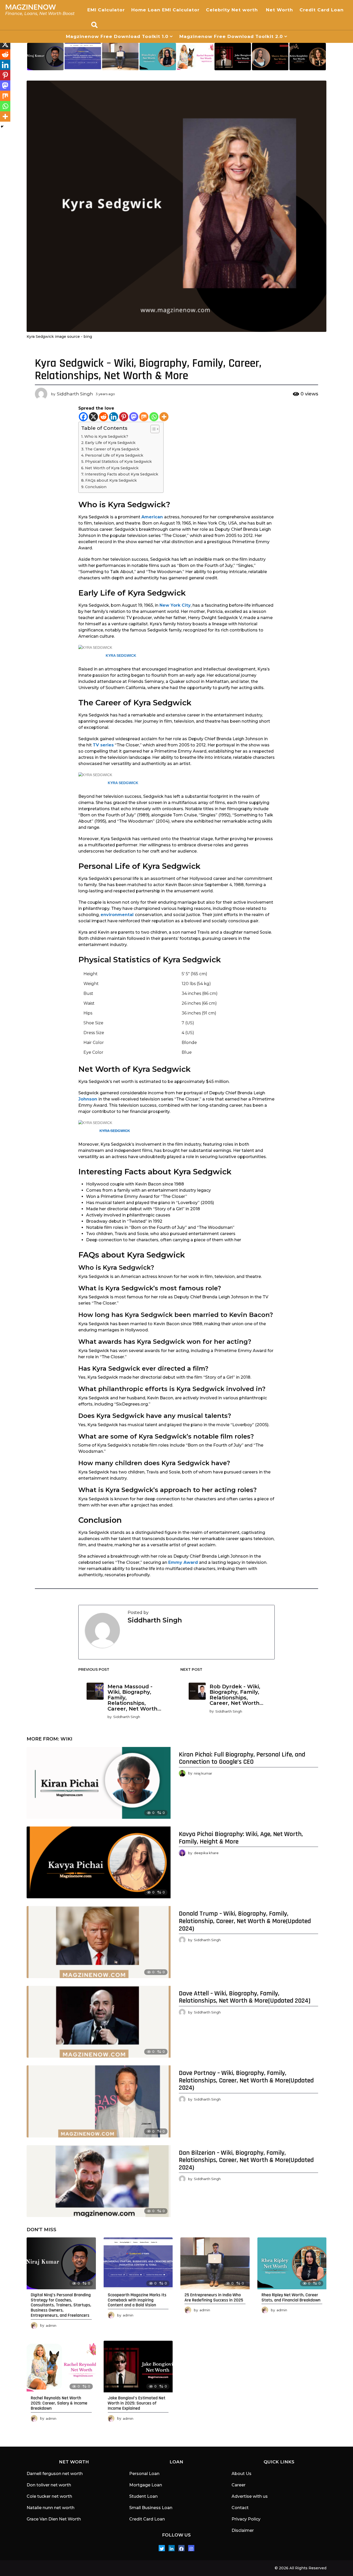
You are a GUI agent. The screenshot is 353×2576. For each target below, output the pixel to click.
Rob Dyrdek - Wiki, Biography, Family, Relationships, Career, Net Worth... (236, 1695)
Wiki (66, 1739)
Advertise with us (250, 2496)
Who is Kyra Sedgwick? (106, 436)
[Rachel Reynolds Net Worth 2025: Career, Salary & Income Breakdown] (61, 2367)
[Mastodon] (134, 417)
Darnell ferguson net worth (55, 2474)
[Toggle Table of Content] (152, 429)
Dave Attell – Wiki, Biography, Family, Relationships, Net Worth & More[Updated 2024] (245, 1997)
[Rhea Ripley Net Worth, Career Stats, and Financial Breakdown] (292, 2263)
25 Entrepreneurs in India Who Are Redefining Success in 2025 (214, 2297)
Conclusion (96, 487)
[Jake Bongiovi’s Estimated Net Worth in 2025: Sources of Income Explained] (138, 2367)
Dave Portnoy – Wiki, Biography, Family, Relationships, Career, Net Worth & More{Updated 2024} (246, 2080)
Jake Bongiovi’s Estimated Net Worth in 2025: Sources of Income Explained (137, 2403)
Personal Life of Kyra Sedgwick (114, 455)
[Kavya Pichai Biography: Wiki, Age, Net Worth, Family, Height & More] (99, 1862)
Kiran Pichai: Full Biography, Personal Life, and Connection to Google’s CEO (242, 1758)
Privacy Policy (246, 2519)
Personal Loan (144, 2474)
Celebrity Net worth (233, 10)
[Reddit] (103, 417)
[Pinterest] (124, 417)
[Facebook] (83, 417)
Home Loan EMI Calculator (165, 10)
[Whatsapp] (154, 417)
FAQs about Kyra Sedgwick (111, 480)
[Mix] (144, 417)
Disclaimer (243, 2530)
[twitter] (162, 2548)
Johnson (88, 1099)
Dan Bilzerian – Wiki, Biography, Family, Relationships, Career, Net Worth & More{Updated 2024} (246, 2160)
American (152, 517)
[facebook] (181, 2548)
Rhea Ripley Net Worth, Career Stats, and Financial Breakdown (291, 2297)
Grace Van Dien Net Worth (54, 2519)
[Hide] (2, 127)
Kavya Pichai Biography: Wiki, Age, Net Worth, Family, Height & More (241, 1838)
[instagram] (191, 2548)
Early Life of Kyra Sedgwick (110, 443)
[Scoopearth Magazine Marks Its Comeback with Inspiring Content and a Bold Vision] (138, 2263)
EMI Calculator (106, 10)
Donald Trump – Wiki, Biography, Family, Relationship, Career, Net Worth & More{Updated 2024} (245, 1921)
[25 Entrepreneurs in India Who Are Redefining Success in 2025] (215, 2263)
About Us (241, 2474)
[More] (164, 417)
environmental (117, 915)
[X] (93, 417)
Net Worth (279, 10)
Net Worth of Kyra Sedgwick (112, 468)
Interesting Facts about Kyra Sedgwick (121, 474)
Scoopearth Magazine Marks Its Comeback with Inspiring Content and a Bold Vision (137, 2300)
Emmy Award (183, 1562)
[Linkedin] (114, 417)
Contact (240, 2508)
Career (239, 2485)
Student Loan (143, 2496)
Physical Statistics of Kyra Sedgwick (118, 462)
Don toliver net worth (49, 2485)
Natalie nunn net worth (51, 2508)
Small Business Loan (151, 2508)
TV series (103, 745)
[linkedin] (172, 2548)
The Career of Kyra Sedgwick (112, 449)
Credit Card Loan (322, 10)
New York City (175, 605)
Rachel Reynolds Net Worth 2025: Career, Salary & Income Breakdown (59, 2403)
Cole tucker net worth (49, 2496)
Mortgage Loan (146, 2485)
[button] (94, 25)
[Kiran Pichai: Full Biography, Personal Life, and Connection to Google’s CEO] (99, 1783)
